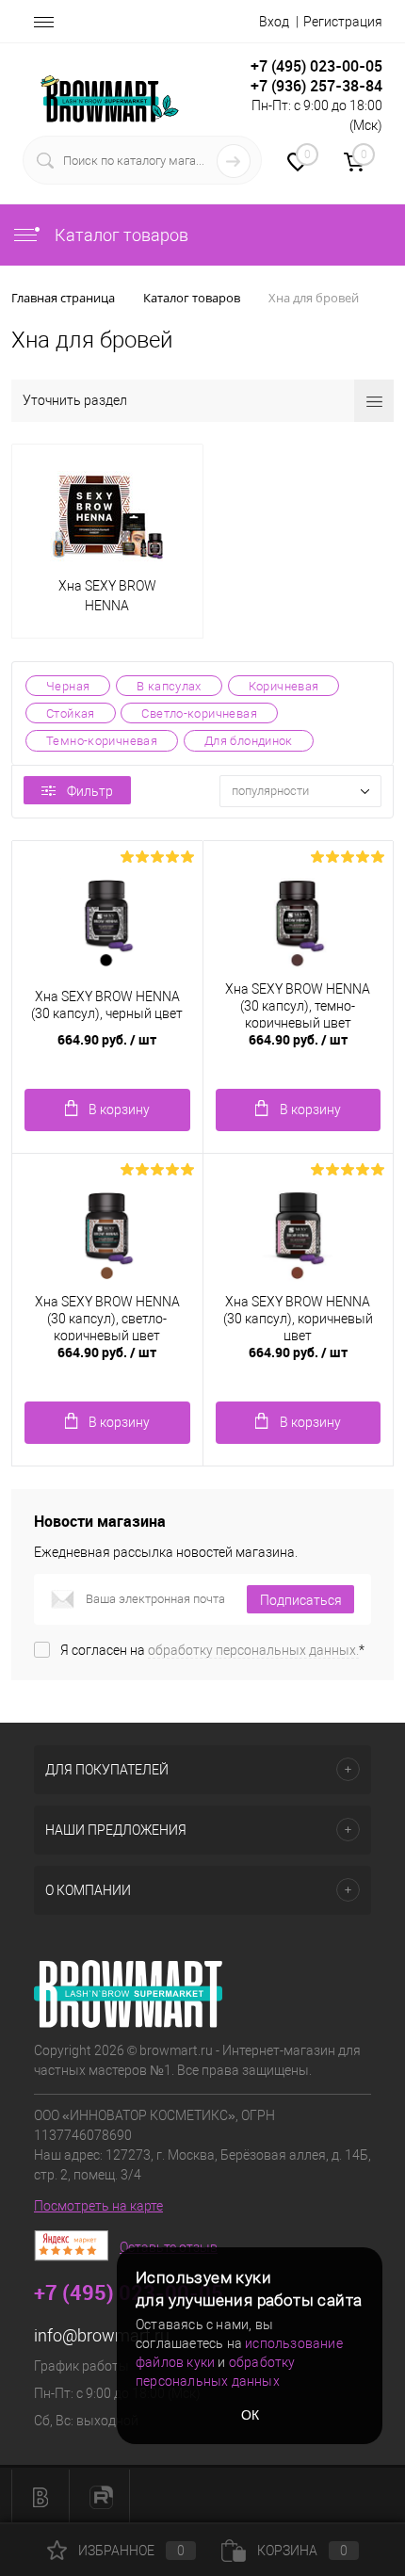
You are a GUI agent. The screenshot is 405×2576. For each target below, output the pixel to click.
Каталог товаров (120, 235)
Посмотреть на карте (98, 2206)
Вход (274, 22)
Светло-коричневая (199, 713)
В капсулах (169, 686)
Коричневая (284, 686)
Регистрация (343, 22)
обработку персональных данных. (253, 1650)
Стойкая (71, 713)
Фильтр (90, 791)
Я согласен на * (212, 1650)
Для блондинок (249, 741)
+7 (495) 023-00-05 (316, 66)
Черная (68, 686)
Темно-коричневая (102, 741)
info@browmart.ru (102, 2335)
